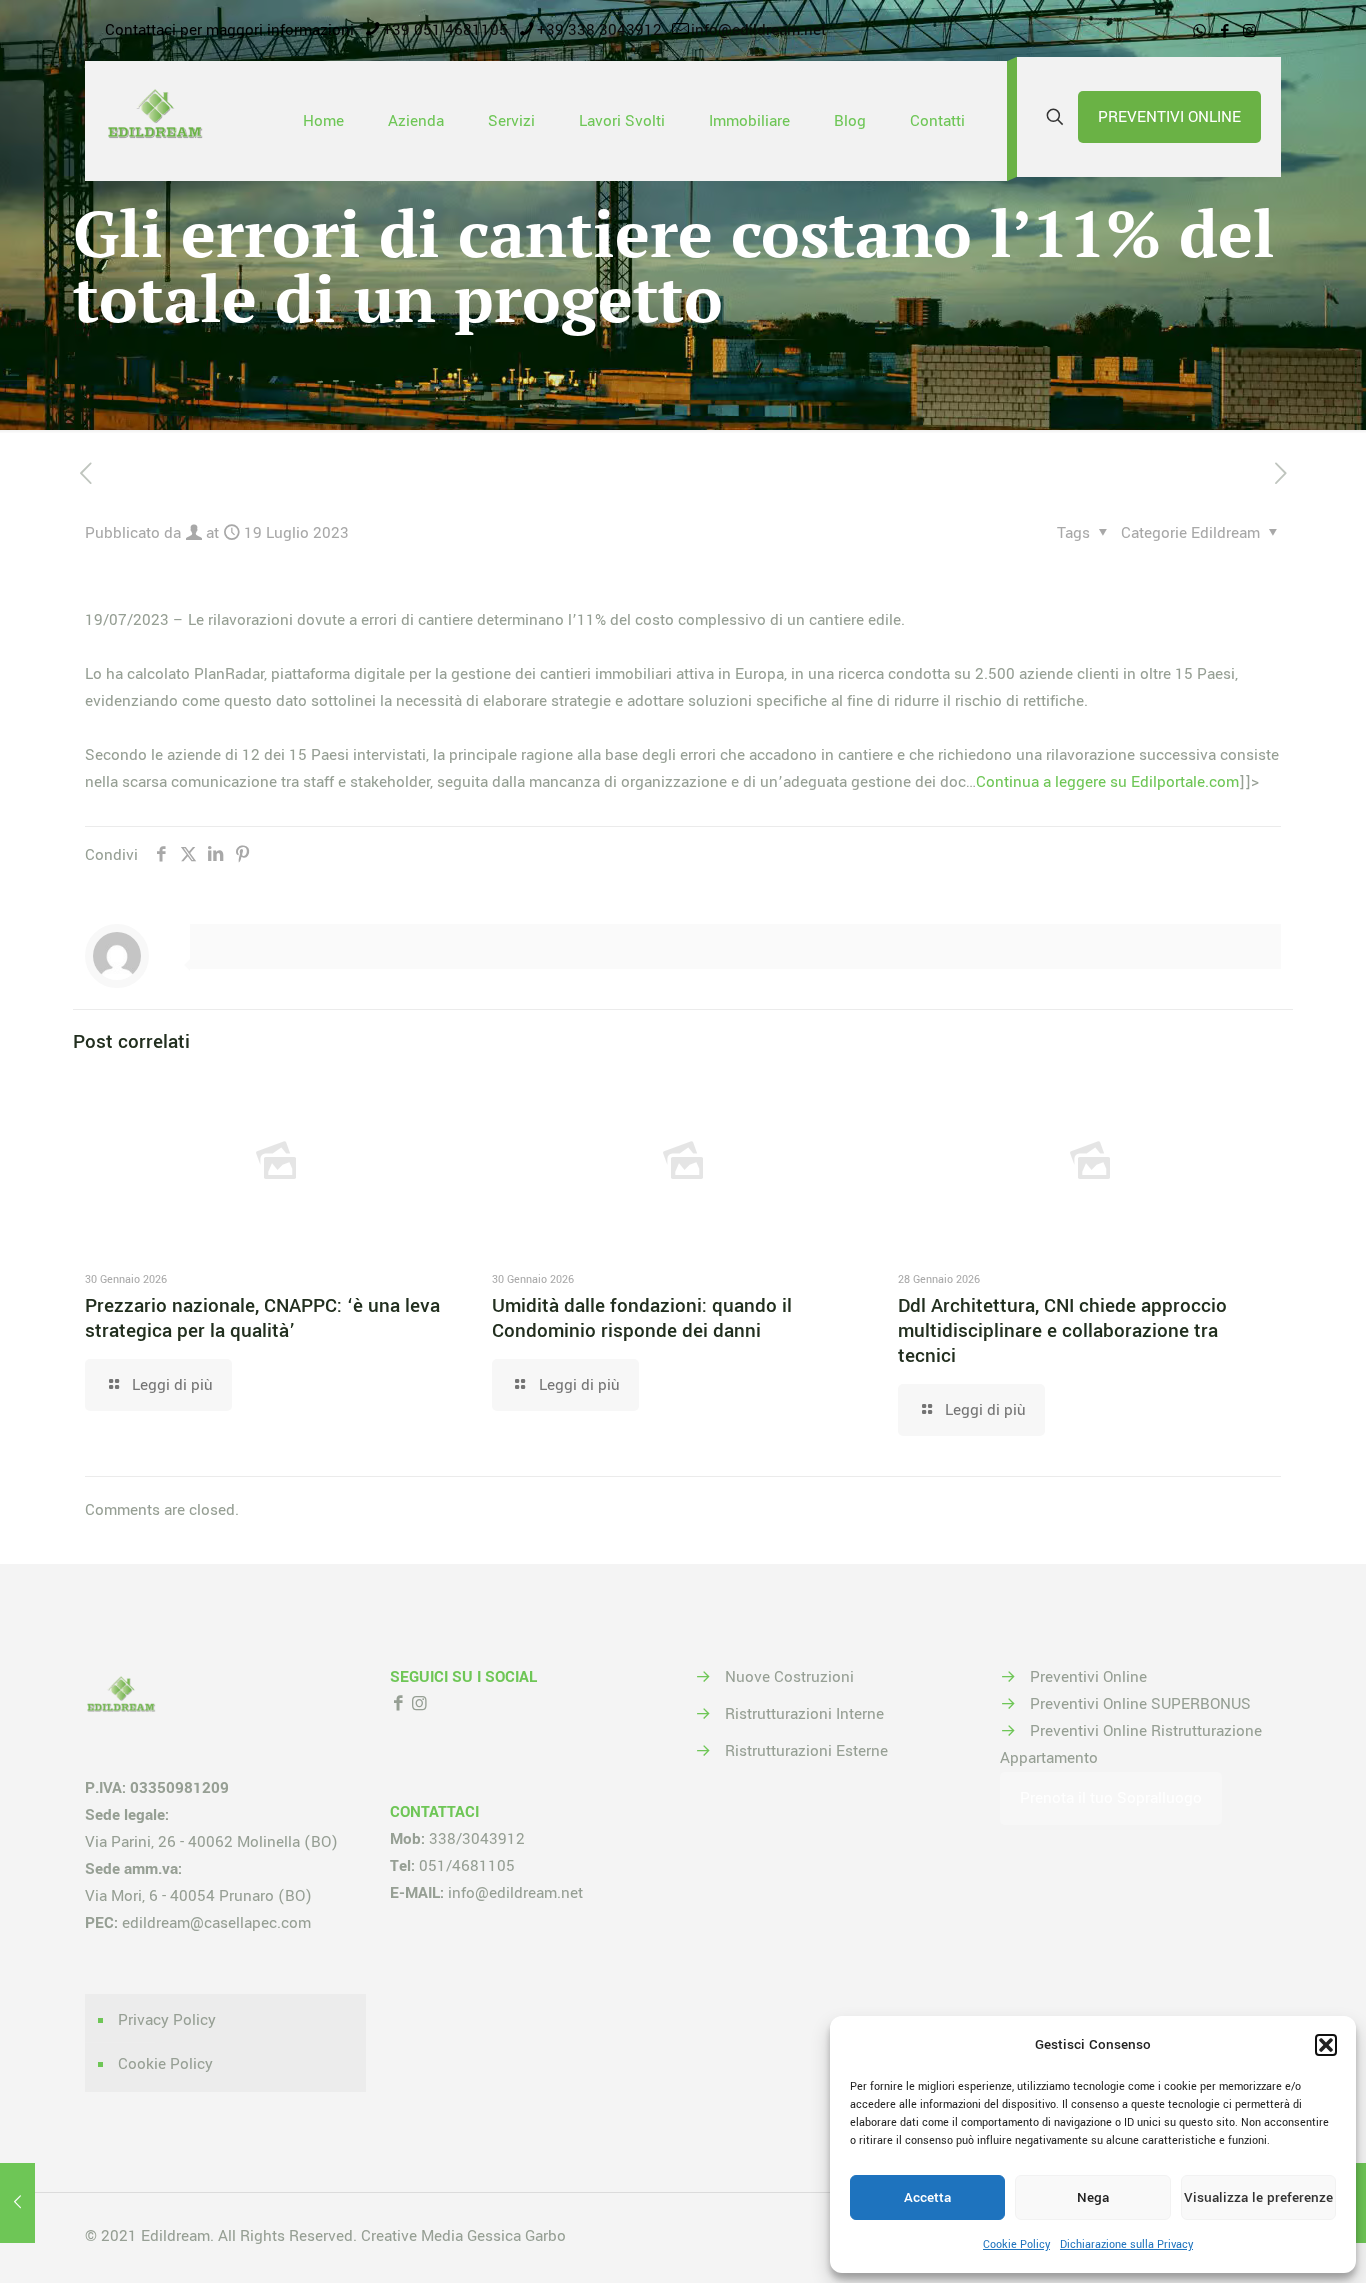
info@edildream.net (758, 30)
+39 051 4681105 (445, 30)
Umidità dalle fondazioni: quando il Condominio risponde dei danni (642, 1318)
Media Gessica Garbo (493, 2236)
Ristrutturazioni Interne (804, 1714)
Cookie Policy (1016, 2244)
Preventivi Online (1088, 1677)
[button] (1326, 2045)
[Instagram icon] (1249, 31)
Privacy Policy (167, 2020)
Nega (1093, 2197)
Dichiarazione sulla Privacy (1126, 2244)
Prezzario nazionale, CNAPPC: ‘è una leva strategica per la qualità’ (262, 1318)
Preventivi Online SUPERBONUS (1140, 1704)
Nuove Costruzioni (789, 1677)
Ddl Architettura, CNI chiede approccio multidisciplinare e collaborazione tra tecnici (1062, 1331)
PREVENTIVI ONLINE (1169, 117)
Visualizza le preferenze (1258, 2197)
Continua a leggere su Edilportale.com (1107, 782)
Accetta (927, 2197)
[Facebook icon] (1224, 31)
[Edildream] (155, 121)
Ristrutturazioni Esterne (806, 1751)
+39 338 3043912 (599, 30)
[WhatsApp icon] (1199, 31)
